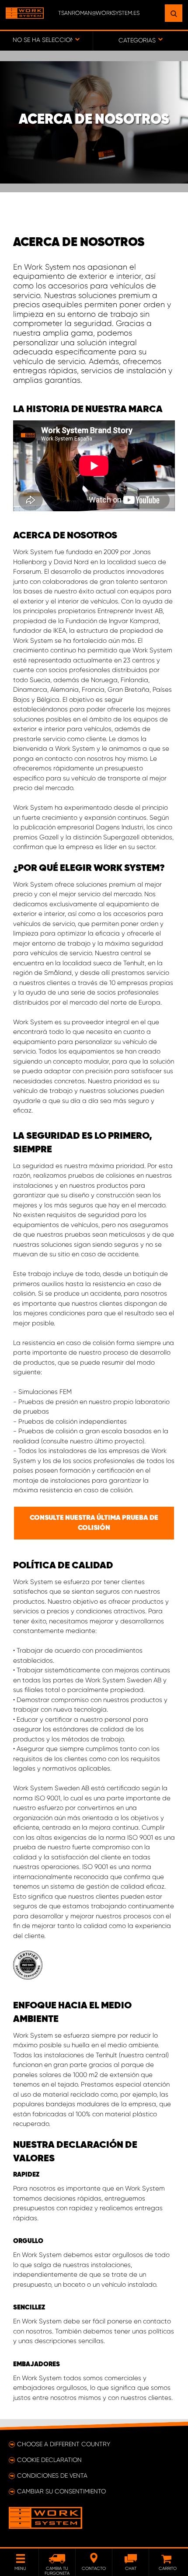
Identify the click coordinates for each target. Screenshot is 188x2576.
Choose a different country (64, 2444)
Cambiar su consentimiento (61, 2491)
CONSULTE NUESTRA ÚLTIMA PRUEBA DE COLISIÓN (94, 1523)
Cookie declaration (49, 2460)
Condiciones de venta (52, 2475)
